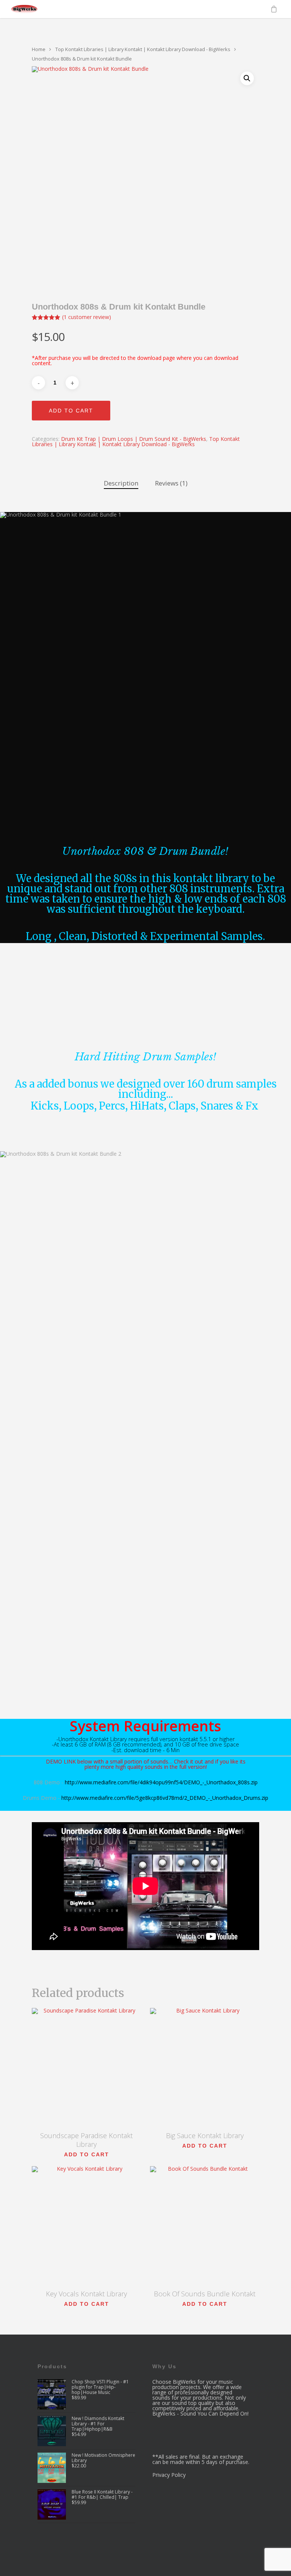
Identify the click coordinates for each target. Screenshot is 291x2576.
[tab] (121, 483)
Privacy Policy (169, 2475)
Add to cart (71, 411)
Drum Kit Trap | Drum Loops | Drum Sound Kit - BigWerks (134, 439)
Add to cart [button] (87, 2154)
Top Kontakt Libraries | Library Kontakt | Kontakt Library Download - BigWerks (143, 49)
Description (121, 483)
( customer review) (87, 317)
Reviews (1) (171, 483)
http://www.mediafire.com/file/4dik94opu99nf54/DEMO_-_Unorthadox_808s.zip (161, 1782)
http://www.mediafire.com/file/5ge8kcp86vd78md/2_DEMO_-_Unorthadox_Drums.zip (165, 1798)
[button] (247, 78)
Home (39, 49)
